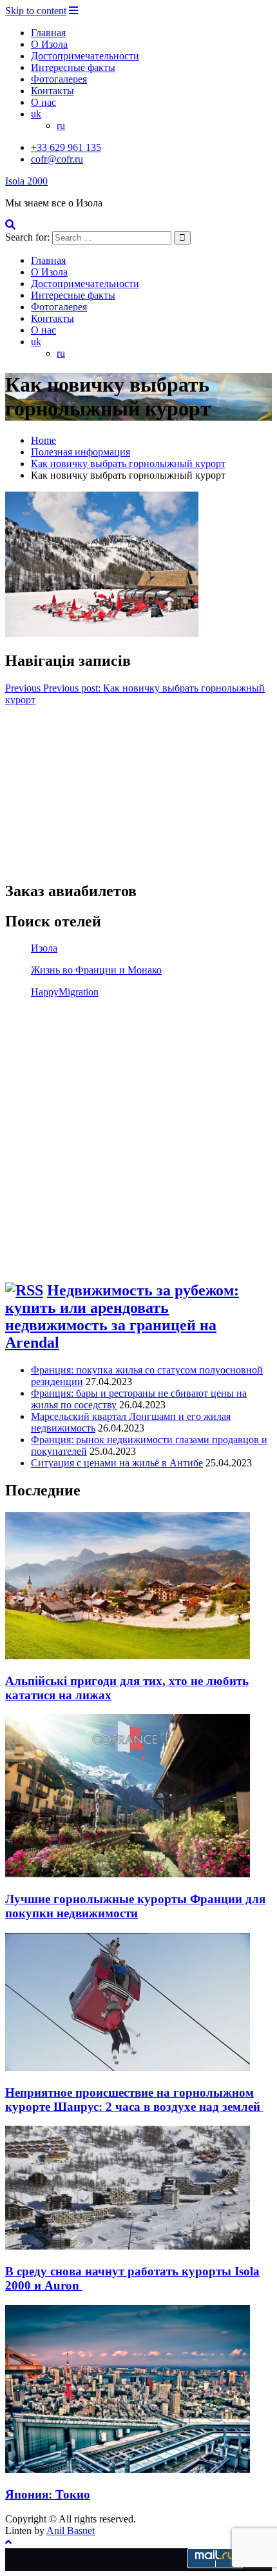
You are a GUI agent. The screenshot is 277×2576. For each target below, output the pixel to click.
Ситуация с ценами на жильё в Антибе (117, 1463)
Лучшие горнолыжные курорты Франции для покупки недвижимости (135, 1906)
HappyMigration (65, 992)
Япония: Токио (48, 2494)
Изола (44, 948)
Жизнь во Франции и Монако (96, 970)
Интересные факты (73, 67)
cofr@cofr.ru (57, 159)
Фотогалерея (59, 79)
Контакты (53, 91)
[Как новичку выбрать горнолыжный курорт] (102, 633)
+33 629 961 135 (66, 147)
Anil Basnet (71, 2531)
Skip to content (36, 11)
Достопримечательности (85, 56)
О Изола (49, 44)
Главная (48, 33)
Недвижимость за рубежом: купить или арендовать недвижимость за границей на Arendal (122, 1316)
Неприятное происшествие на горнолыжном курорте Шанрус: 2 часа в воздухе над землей (134, 2100)
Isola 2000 (26, 181)
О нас (43, 102)
